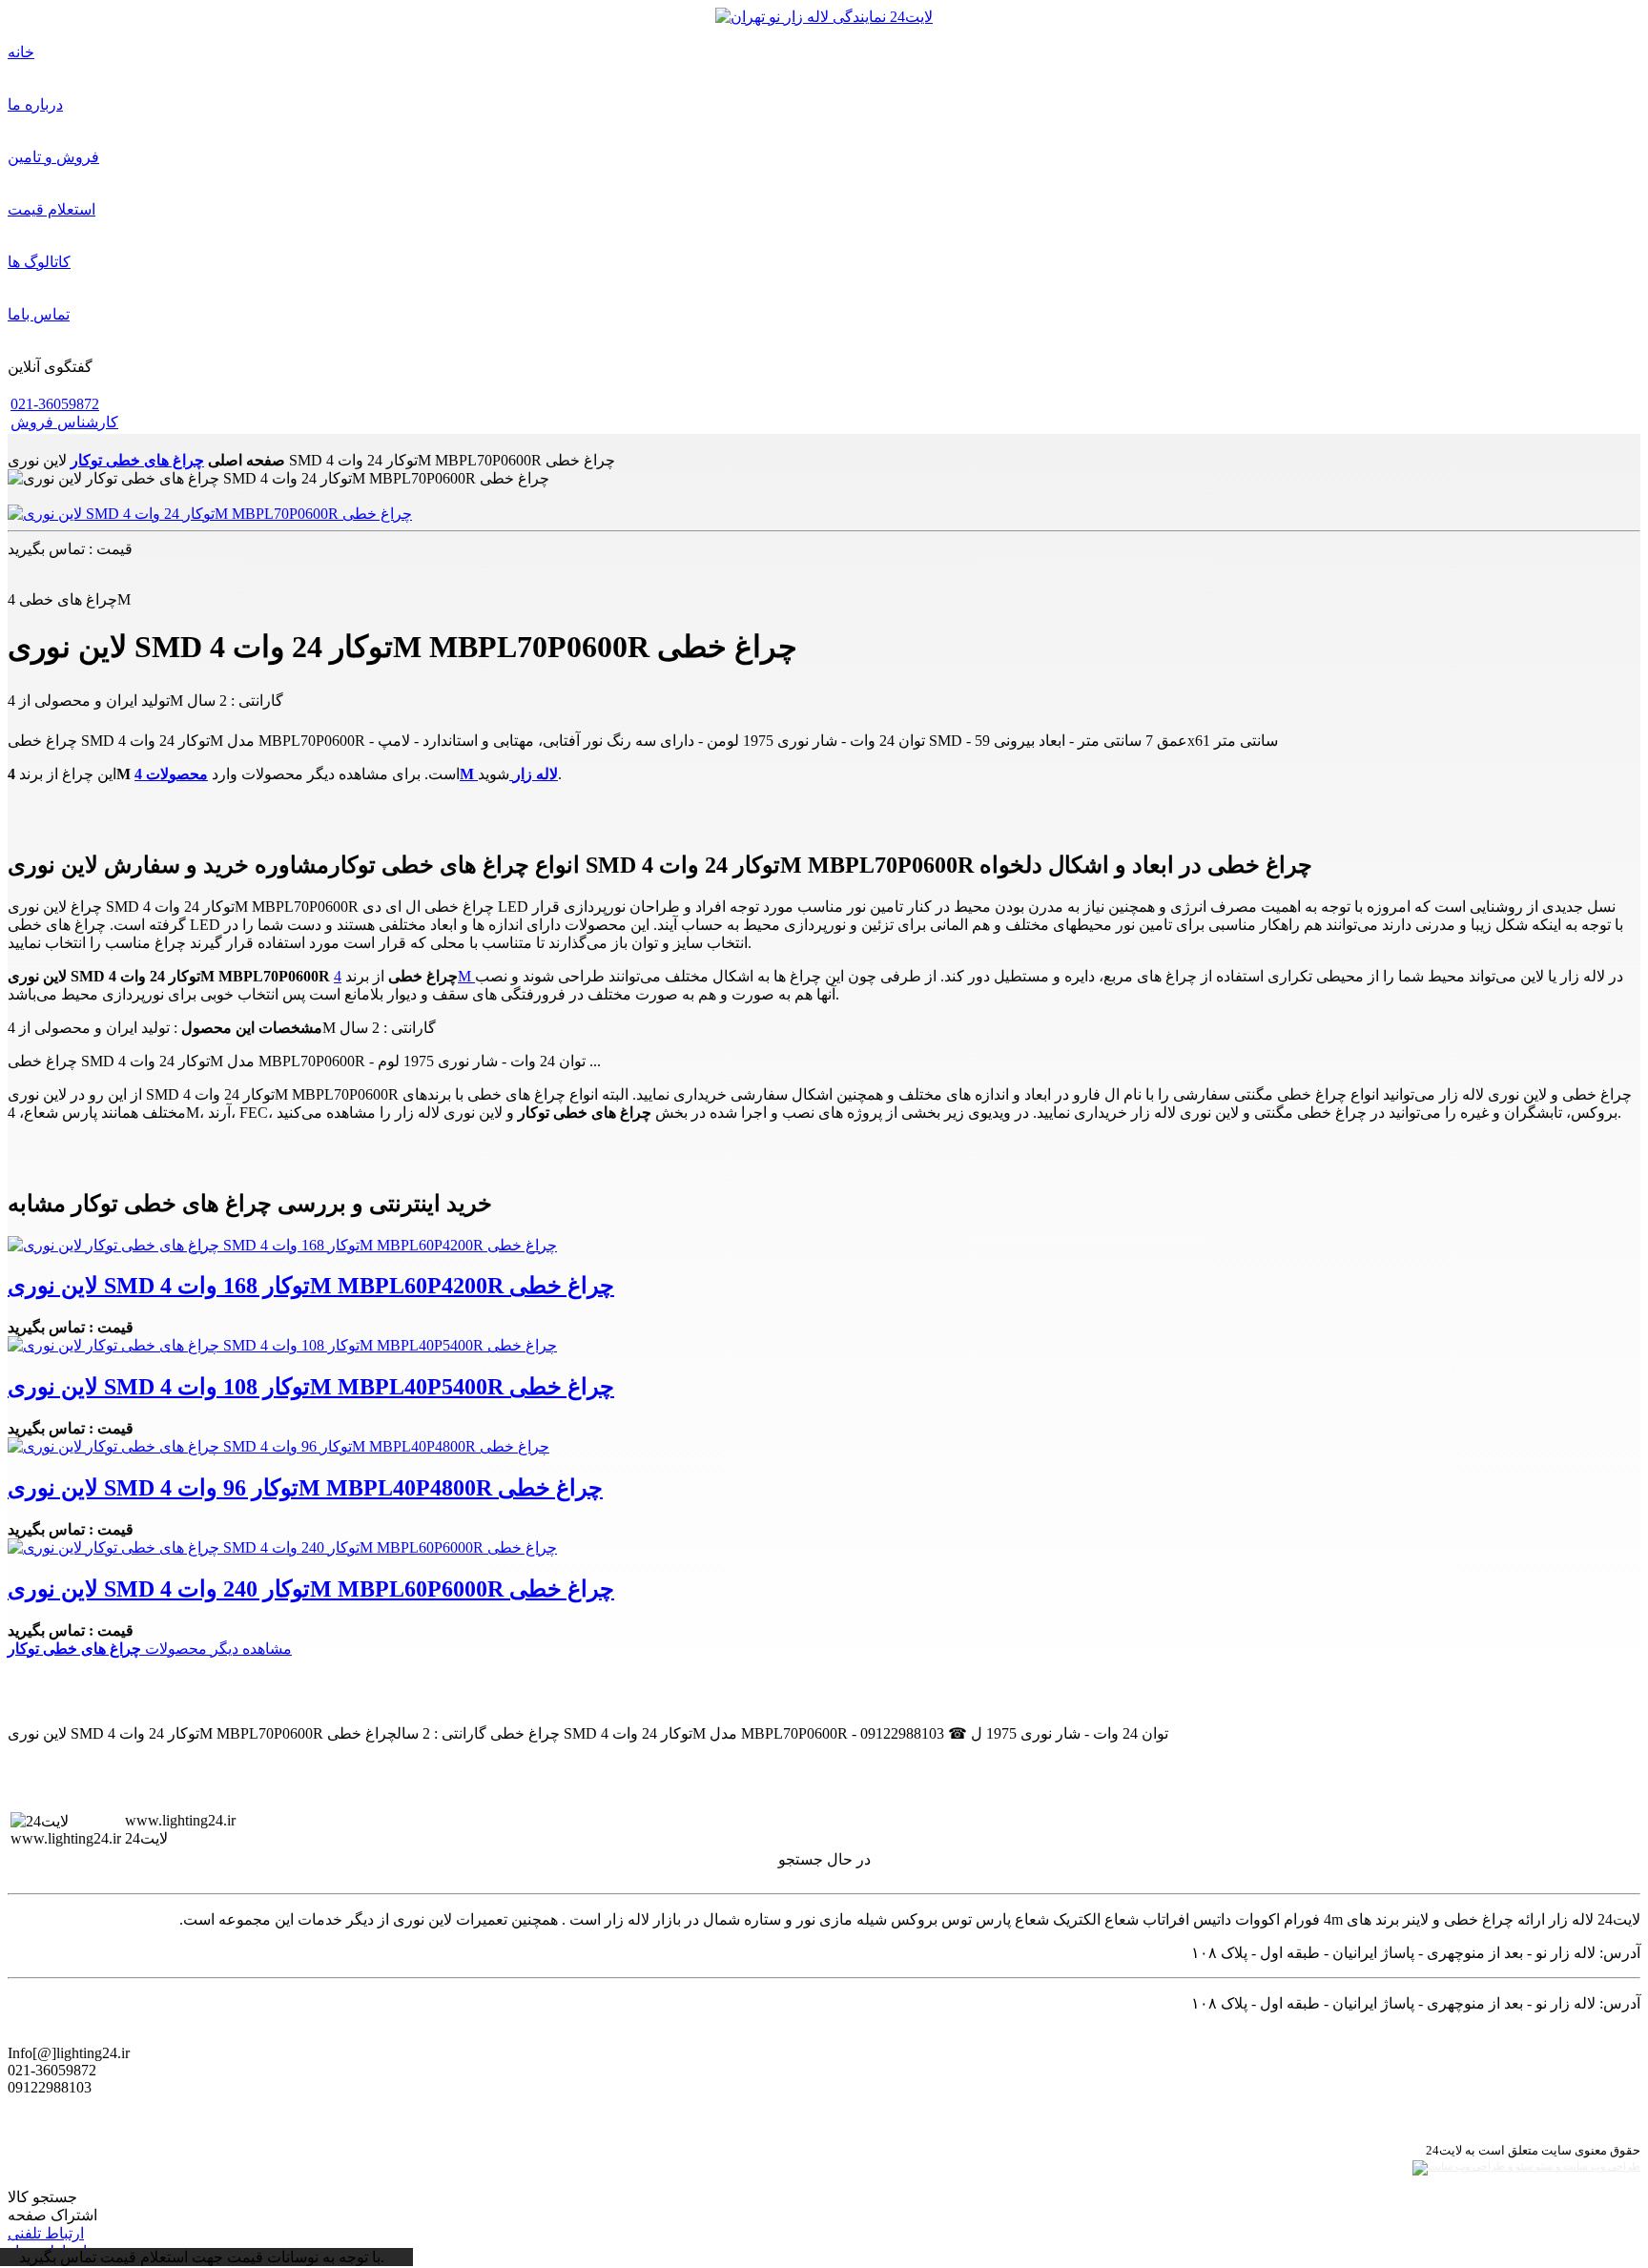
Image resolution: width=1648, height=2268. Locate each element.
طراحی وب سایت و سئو (1586, 2166)
